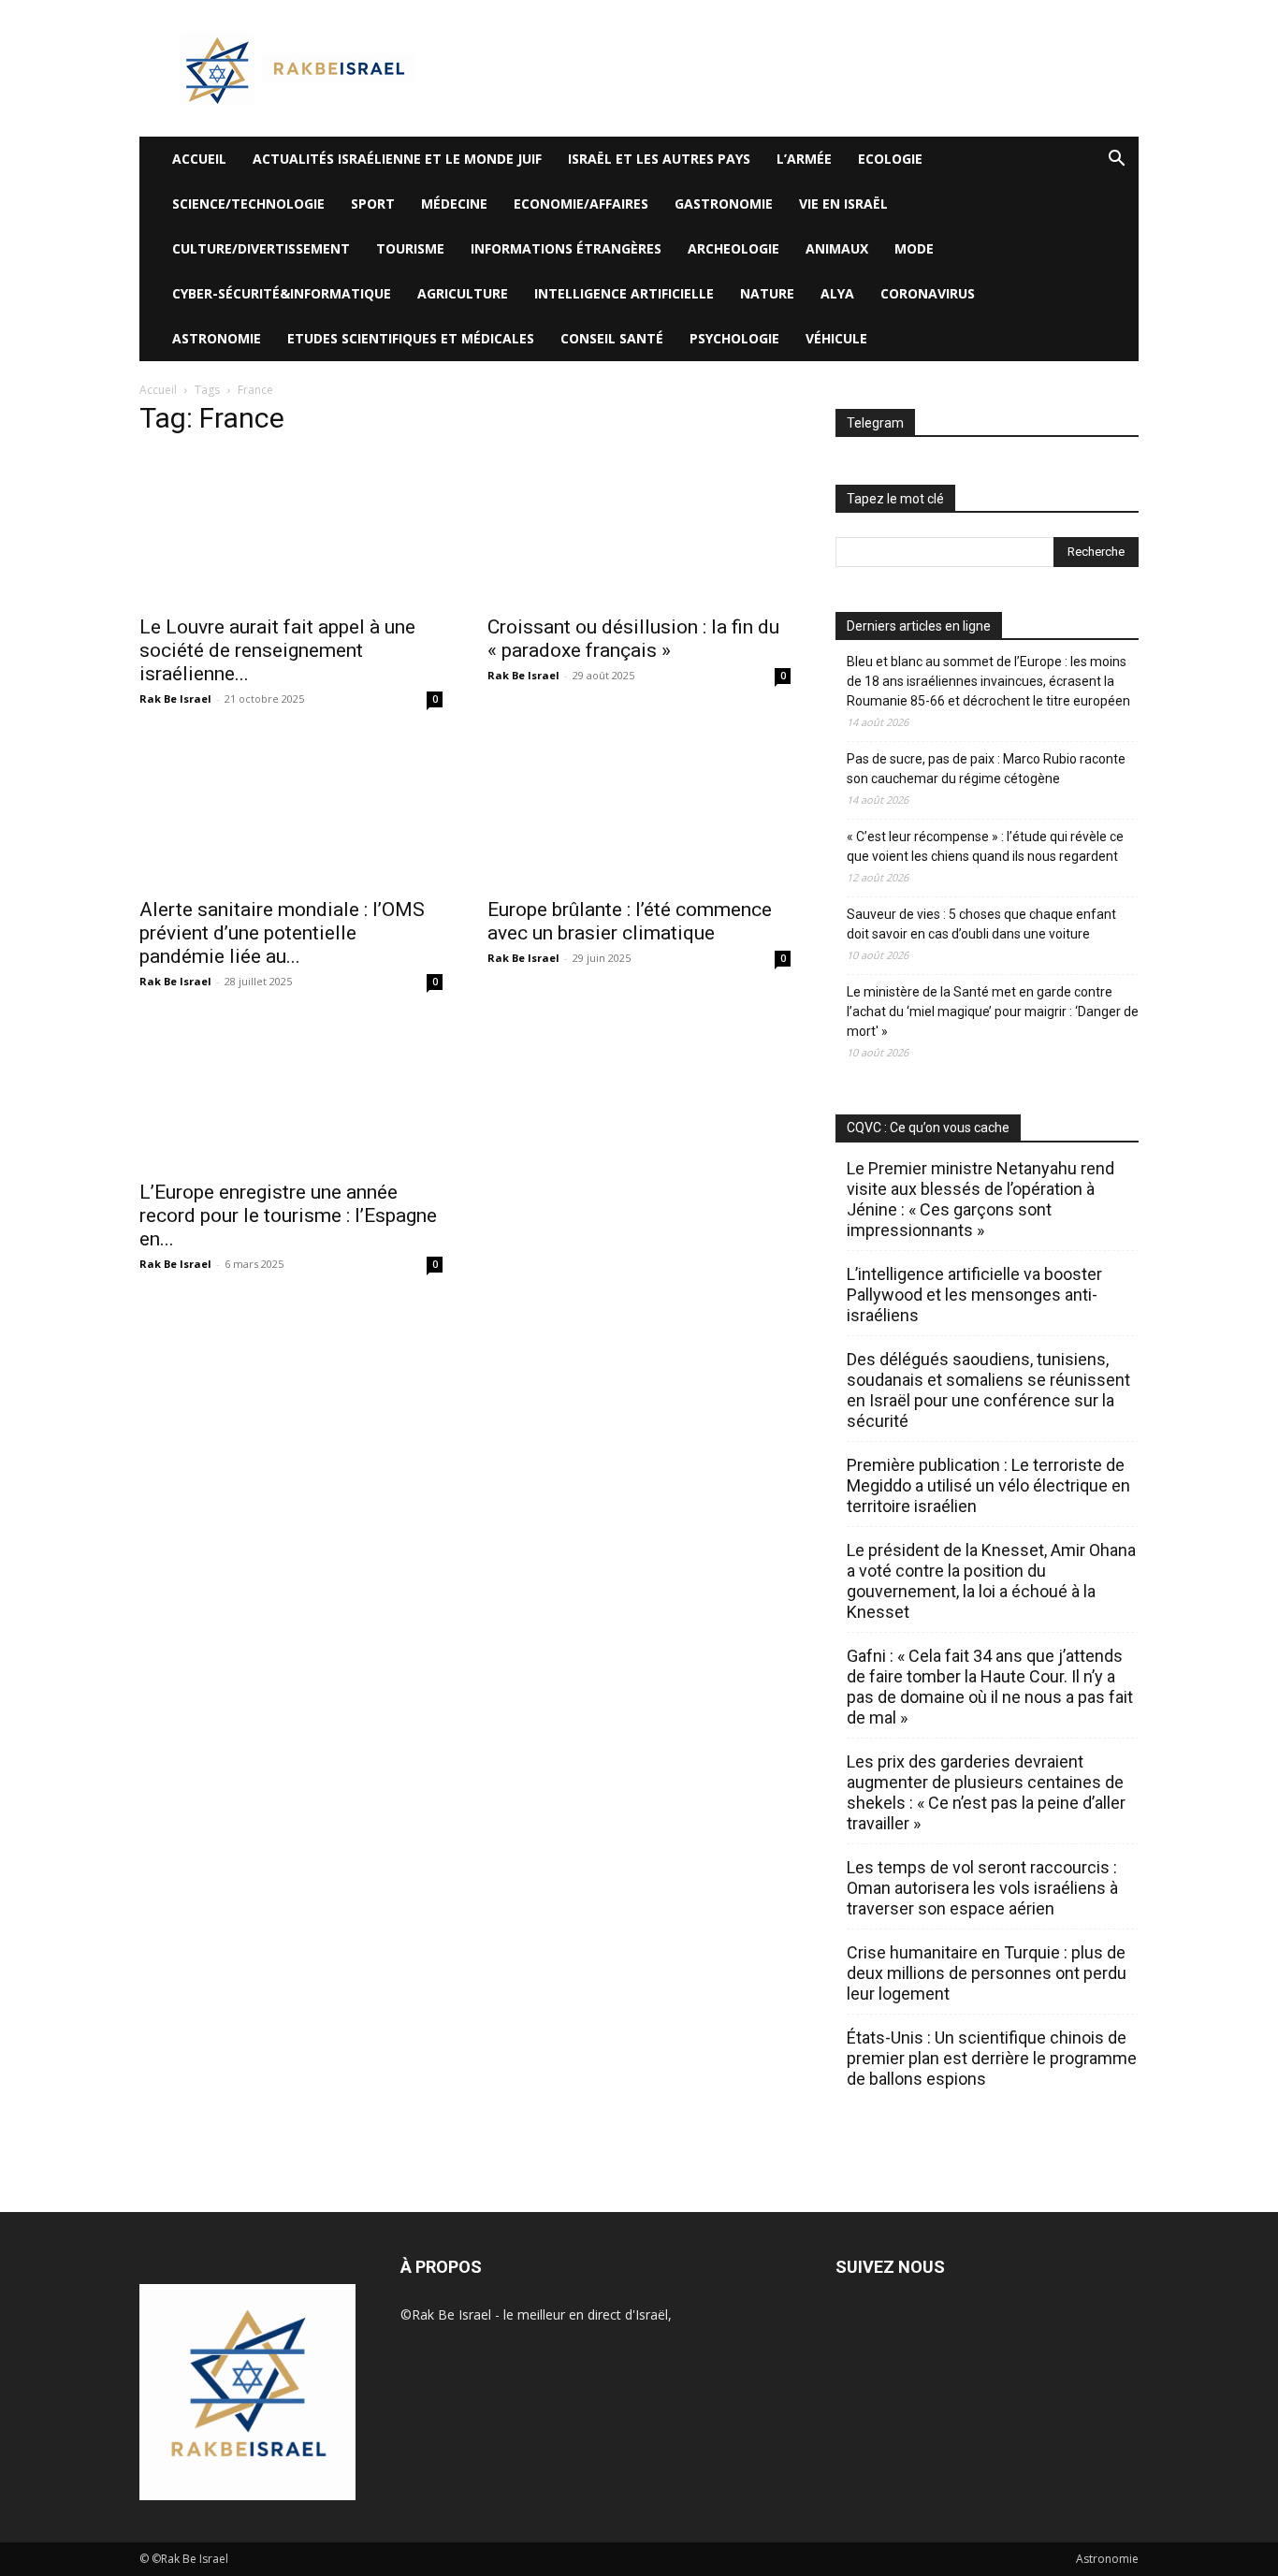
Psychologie (734, 338)
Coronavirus (928, 293)
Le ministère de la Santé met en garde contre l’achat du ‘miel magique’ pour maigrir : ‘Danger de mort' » (993, 1011)
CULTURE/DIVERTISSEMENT (261, 248)
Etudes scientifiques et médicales (411, 338)
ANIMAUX (837, 248)
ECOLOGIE (890, 159)
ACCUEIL (199, 159)
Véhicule (836, 338)
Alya (837, 293)
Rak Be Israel (175, 699)
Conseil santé (612, 338)
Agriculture (463, 293)
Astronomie (217, 338)
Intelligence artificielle (624, 293)
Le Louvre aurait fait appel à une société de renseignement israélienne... (277, 650)
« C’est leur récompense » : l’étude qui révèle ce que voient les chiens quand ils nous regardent (985, 846)
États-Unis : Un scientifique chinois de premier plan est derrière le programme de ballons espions (992, 2058)
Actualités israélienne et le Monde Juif (397, 159)
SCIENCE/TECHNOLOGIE (248, 204)
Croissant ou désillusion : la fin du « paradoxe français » (633, 639)
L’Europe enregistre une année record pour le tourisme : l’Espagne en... (288, 1215)
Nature (767, 293)
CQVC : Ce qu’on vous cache (928, 1128)
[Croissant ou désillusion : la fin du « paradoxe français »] (639, 529)
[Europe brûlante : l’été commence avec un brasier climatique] (639, 811)
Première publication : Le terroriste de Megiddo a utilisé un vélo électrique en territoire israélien (988, 1485)
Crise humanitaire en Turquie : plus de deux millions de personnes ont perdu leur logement (987, 1973)
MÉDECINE (454, 204)
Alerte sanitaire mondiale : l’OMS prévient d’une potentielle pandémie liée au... (282, 933)
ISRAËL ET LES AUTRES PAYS (659, 159)
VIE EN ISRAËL (843, 204)
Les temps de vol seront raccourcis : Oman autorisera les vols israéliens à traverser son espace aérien (982, 1888)
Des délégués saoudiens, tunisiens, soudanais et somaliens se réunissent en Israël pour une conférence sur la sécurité (988, 1390)
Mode (914, 248)
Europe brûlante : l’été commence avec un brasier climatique (630, 921)
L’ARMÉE (804, 159)
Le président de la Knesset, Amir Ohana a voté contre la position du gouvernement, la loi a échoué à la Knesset (991, 1581)
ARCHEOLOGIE (733, 248)
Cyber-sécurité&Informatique (282, 293)
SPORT (373, 204)
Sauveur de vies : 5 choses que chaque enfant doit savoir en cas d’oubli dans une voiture (981, 924)
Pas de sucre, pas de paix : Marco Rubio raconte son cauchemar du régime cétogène (986, 769)
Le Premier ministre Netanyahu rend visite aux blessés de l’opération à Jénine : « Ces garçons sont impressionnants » (980, 1199)
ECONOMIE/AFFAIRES (581, 204)
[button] (1116, 160)
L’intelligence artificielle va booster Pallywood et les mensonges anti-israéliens (974, 1295)
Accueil (158, 390)
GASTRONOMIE (724, 204)
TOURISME (410, 248)
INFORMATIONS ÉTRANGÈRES (566, 248)
